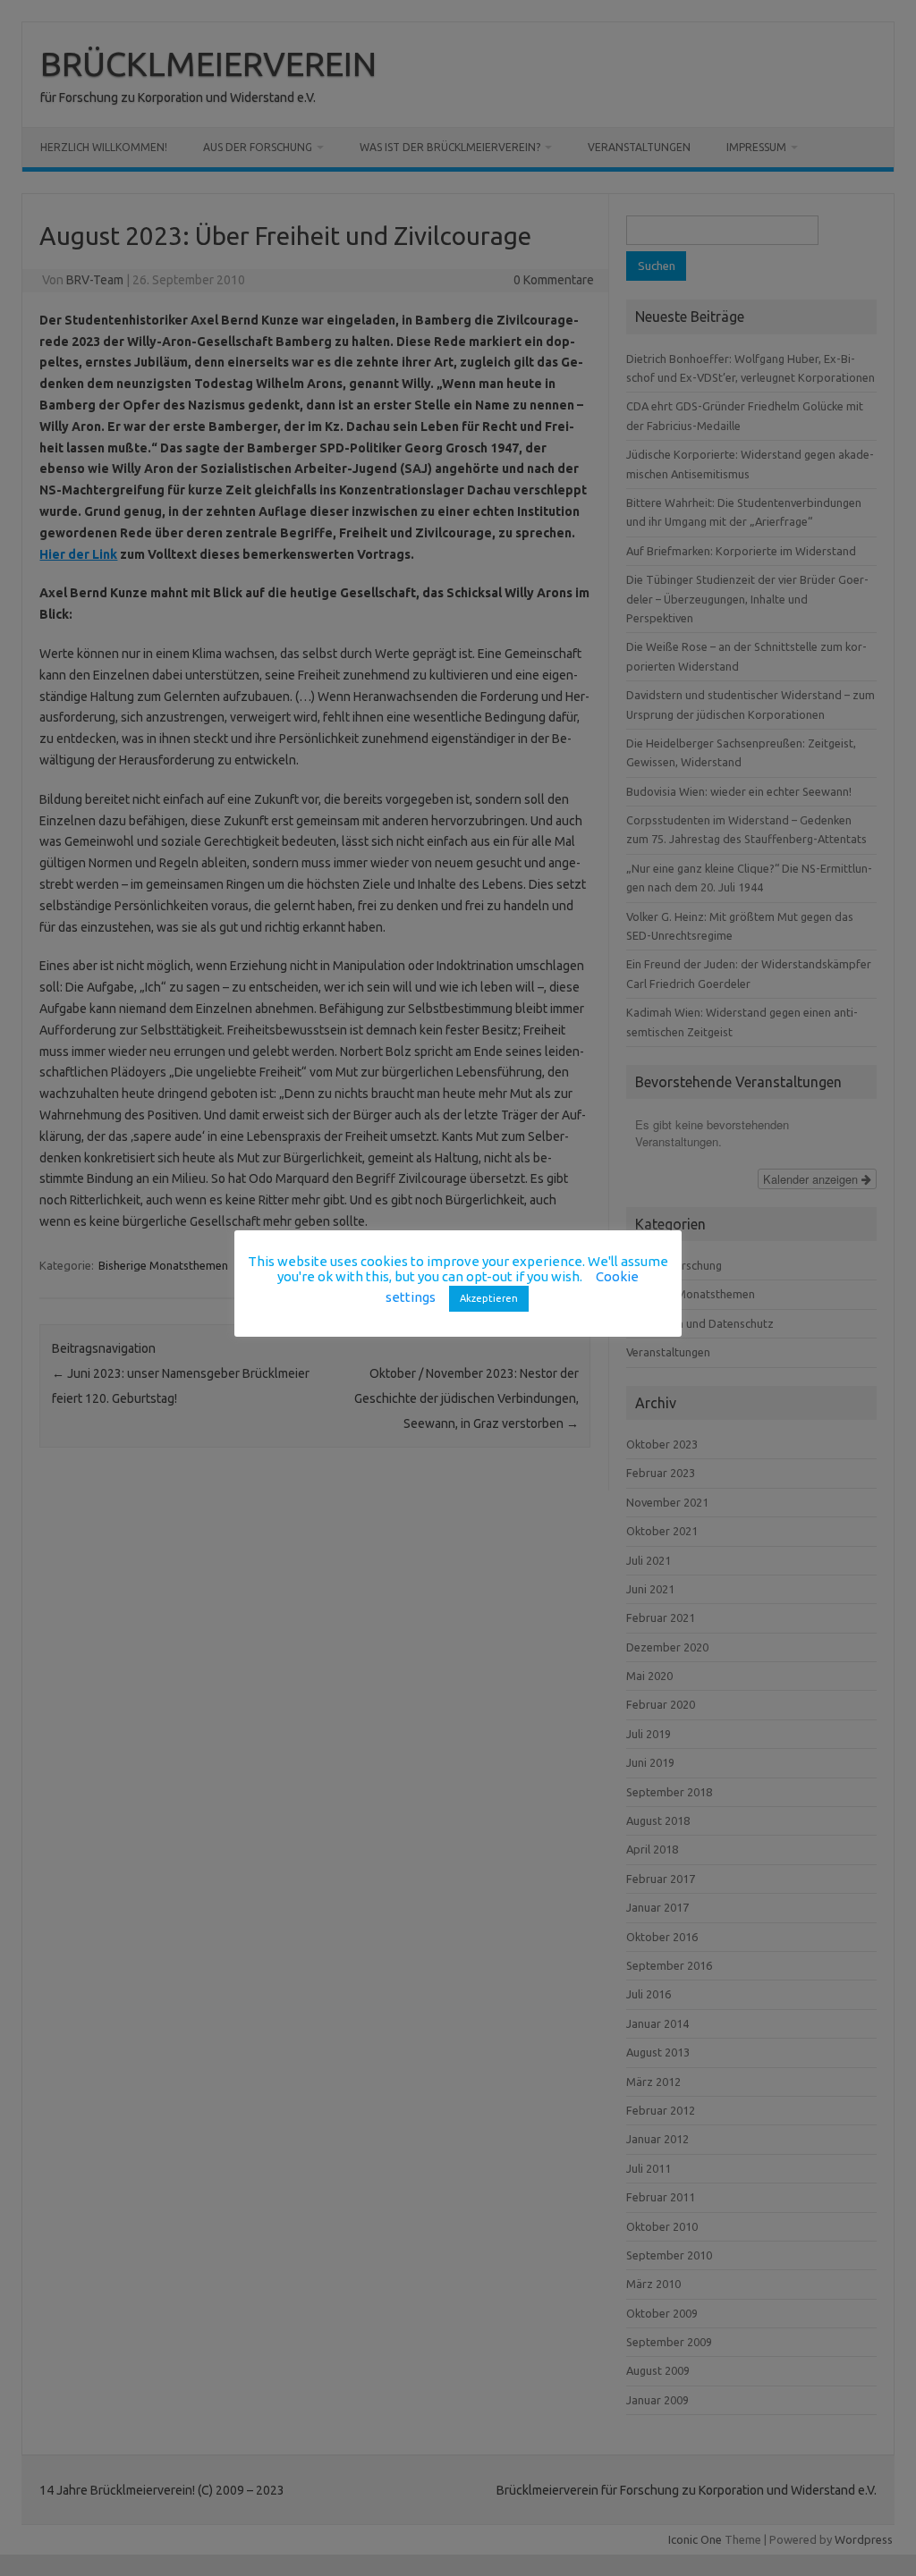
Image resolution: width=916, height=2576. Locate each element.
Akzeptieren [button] (489, 1298)
